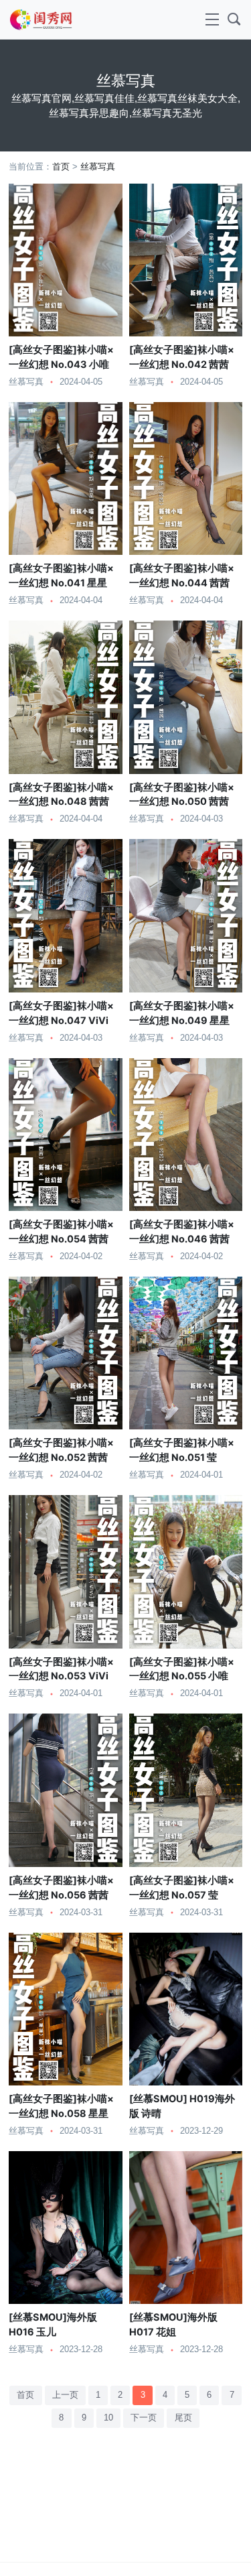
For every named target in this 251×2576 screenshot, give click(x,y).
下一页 (144, 2418)
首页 (61, 167)
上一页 (65, 2395)
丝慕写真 (98, 167)
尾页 (183, 2418)
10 (108, 2418)
